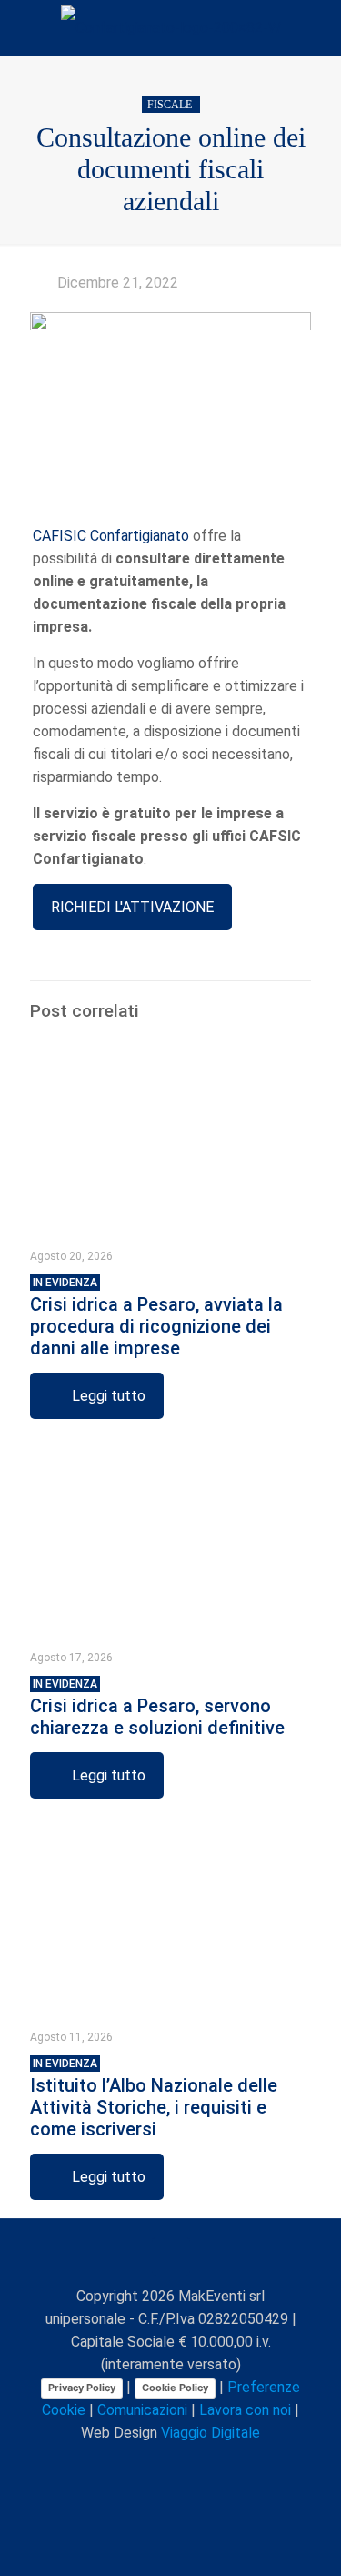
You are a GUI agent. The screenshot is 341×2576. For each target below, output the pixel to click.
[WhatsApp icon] (96, 2465)
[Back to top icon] (171, 2257)
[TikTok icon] (230, 2465)
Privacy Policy (82, 2388)
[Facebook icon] (115, 2465)
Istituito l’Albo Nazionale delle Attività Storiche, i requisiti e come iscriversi (154, 2099)
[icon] (211, 2465)
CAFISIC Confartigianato (111, 536)
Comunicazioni (142, 2410)
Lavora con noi (245, 2410)
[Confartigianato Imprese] (170, 27)
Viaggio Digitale (211, 2433)
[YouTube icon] (153, 2465)
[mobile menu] (316, 27)
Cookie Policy (175, 2388)
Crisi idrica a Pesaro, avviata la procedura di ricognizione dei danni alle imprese (156, 1318)
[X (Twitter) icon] (134, 2465)
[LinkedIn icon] (172, 2465)
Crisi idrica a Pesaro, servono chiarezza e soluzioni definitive (157, 1708)
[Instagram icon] (191, 2465)
